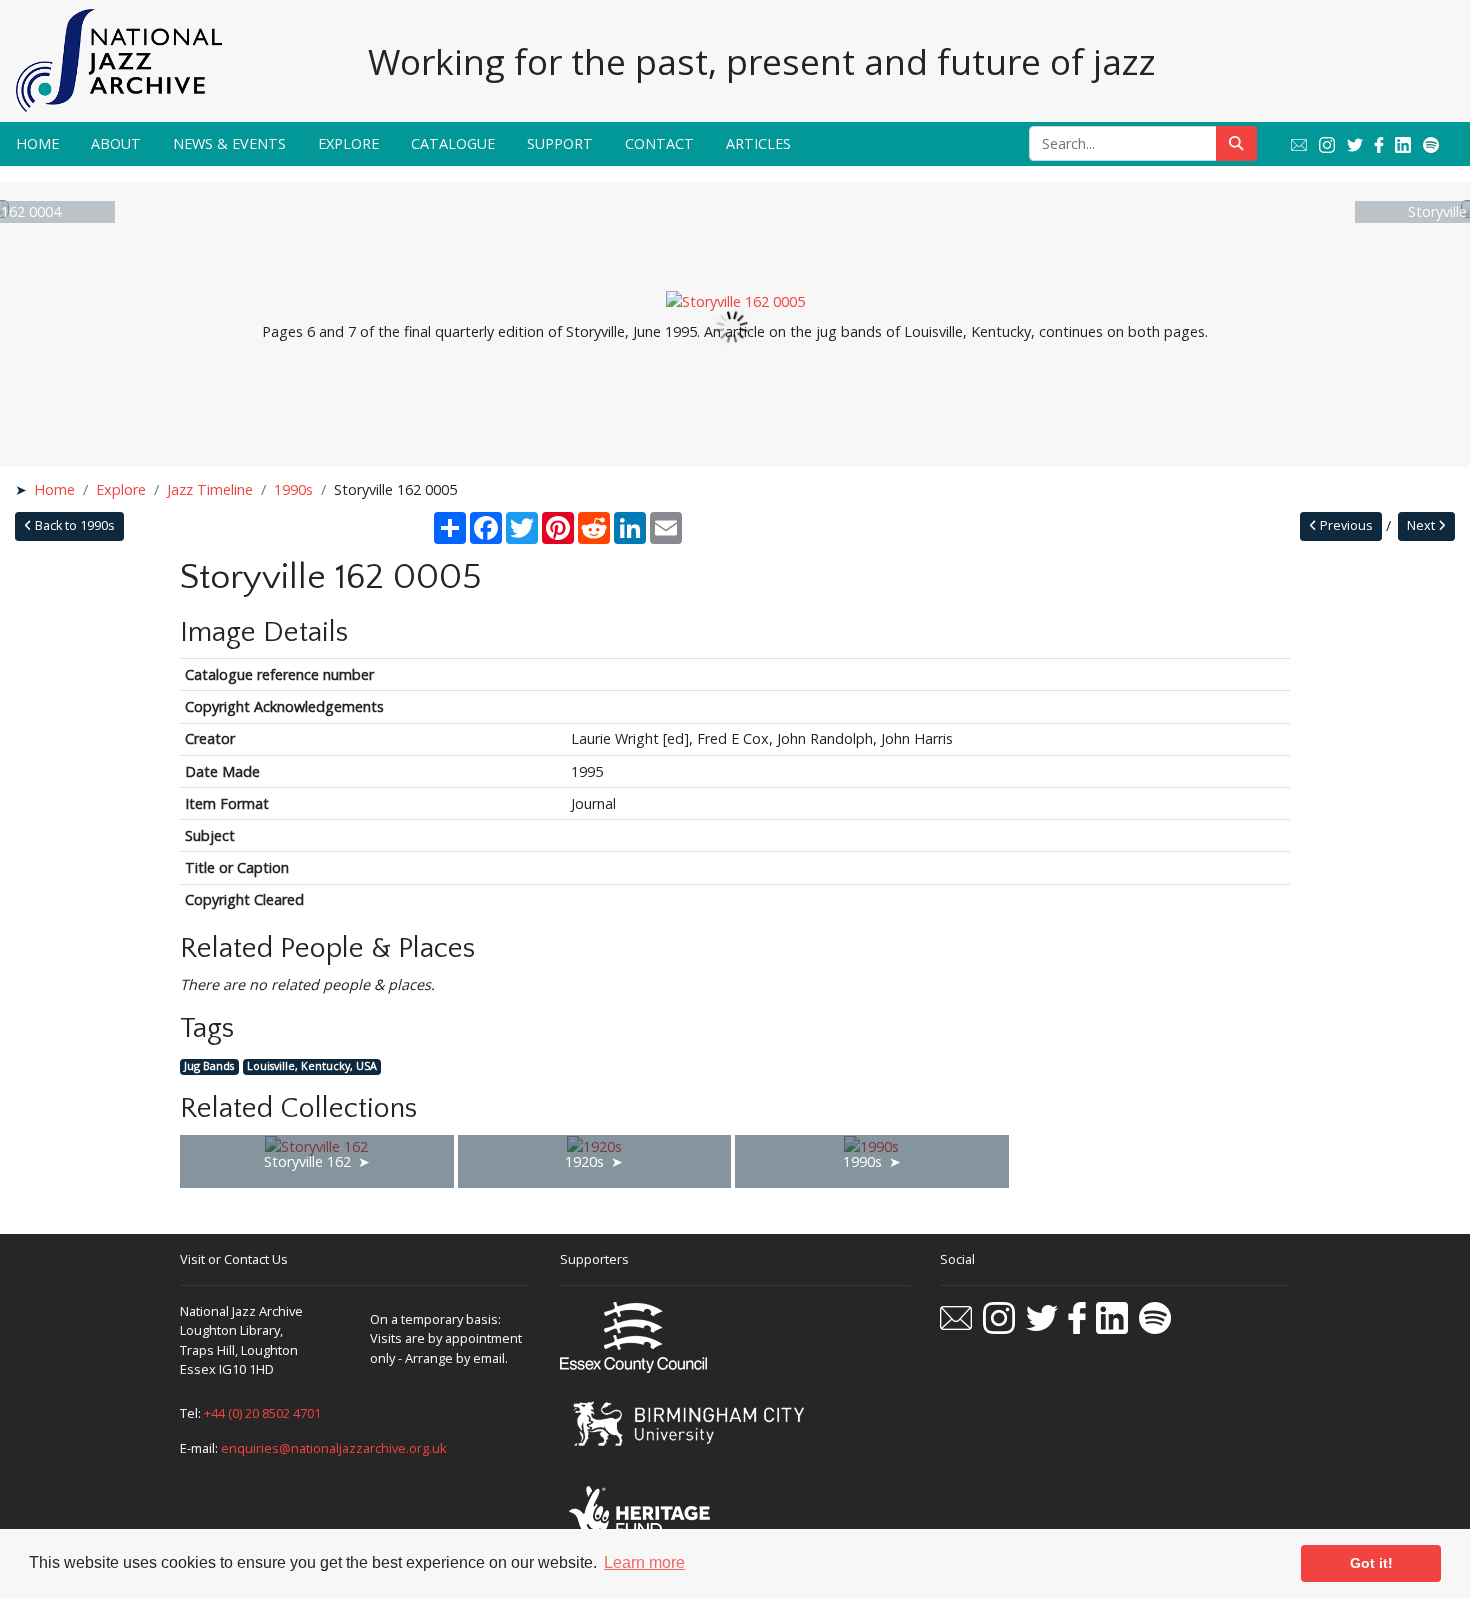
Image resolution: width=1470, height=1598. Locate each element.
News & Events (229, 143)
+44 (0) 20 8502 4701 (262, 1413)
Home (37, 143)
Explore (348, 143)
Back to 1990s (73, 525)
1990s (293, 489)
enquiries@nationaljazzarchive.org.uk (334, 1448)
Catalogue (453, 143)
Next (1422, 525)
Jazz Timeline (210, 489)
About (116, 143)
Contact (659, 143)
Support (560, 143)
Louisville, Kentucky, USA (312, 1066)
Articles (758, 143)
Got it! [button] (1371, 1563)
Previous (1345, 525)
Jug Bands (209, 1066)
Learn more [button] (644, 1562)
